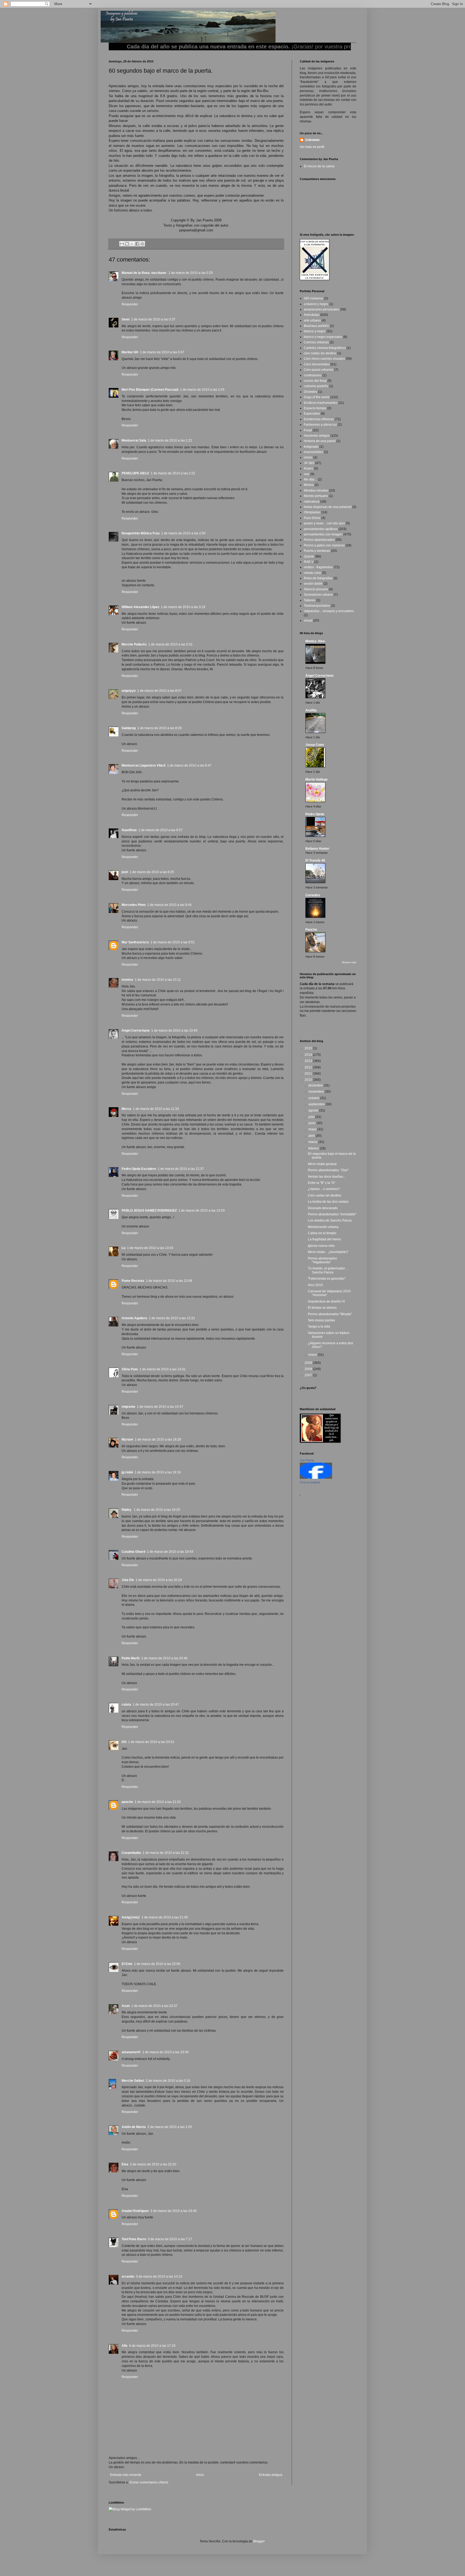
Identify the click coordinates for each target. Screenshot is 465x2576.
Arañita (311, 710)
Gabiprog (129, 728)
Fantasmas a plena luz (320, 425)
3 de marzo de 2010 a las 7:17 (170, 2239)
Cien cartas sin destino (325, 1195)
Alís (125, 2346)
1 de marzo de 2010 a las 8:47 (189, 765)
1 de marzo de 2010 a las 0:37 (153, 319)
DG (124, 1742)
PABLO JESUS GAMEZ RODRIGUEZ (149, 1211)
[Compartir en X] (132, 244)
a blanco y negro (316, 304)
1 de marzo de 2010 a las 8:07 (159, 691)
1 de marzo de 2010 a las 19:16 (158, 1472)
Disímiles (311, 392)
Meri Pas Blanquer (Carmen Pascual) (150, 390)
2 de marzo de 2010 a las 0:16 (168, 2081)
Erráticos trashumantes (321, 403)
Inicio (200, 2475)
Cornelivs (313, 895)
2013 (309, 1061)
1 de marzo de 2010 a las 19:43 (170, 1552)
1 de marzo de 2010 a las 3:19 (183, 607)
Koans (309, 468)
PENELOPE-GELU (135, 473)
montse (127, 980)
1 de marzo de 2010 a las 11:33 (156, 1109)
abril (312, 1136)
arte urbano (312, 320)
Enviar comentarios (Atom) (149, 2482)
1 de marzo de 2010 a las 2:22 (173, 473)
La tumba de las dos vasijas (328, 1202)
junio (312, 1123)
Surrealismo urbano (318, 595)
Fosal (308, 430)
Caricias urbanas (316, 342)
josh (125, 872)
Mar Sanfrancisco (135, 942)
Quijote (309, 556)
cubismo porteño (316, 386)
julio (312, 1117)
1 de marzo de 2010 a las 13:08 (169, 1281)
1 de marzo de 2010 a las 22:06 (157, 1964)
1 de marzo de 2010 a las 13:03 (202, 1211)
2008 (309, 1369)
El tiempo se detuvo (322, 1308)
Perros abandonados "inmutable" (332, 1214)
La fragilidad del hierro (324, 1239)
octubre (314, 1098)
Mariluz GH (130, 352)
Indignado (311, 447)
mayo (313, 1129)
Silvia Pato (130, 1369)
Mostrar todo (349, 962)
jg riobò (127, 1472)
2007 (309, 1375)
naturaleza (312, 502)
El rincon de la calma (319, 166)
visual (308, 620)
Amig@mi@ (131, 1917)
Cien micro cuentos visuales (324, 359)
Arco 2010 (315, 1285)
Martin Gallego (316, 779)
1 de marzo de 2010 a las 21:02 (158, 1802)
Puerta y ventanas (317, 551)
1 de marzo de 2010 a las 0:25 (191, 273)
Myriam (127, 1439)
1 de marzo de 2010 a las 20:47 (156, 1705)
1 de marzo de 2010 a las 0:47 (162, 352)
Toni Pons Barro (134, 2239)
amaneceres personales (322, 309)
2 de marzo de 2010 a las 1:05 (170, 2127)
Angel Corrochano (136, 1031)
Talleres (310, 600)
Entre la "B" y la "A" (322, 1183)
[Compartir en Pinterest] (142, 244)
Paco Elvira (312, 518)
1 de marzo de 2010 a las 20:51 (151, 1742)
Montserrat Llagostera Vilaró (144, 765)
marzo (313, 1142)
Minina (309, 485)
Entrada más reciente (126, 2475)
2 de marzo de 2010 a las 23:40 (174, 2211)
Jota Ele (128, 1580)
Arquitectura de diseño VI (326, 1301)
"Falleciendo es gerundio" (327, 1279)
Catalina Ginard (133, 1552)
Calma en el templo (322, 1233)
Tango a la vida (319, 1326)
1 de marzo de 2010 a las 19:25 (157, 1510)
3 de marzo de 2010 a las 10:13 (159, 2277)
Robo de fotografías (318, 578)
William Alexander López (140, 607)
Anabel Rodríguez (135, 2211)
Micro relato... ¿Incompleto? (328, 1252)
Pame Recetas (133, 1281)
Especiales (312, 414)
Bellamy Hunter (317, 849)
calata (126, 1705)
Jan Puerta (307, 1460)
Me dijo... (310, 479)
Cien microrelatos (317, 364)
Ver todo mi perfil (312, 147)
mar (307, 474)
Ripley (127, 1510)
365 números (313, 298)
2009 (309, 1363)
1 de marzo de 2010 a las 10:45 (174, 1031)
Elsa (125, 2164)
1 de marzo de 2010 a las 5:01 (170, 644)
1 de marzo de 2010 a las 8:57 (161, 830)
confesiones (313, 375)
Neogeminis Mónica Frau (141, 533)
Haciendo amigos (317, 436)
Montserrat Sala (134, 440)
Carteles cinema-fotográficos (325, 348)
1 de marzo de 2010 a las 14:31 (163, 1369)
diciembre (316, 1085)
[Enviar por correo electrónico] (122, 244)
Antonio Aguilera (134, 1318)
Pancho (311, 930)
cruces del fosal (315, 381)
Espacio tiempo (315, 408)
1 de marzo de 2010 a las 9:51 (173, 942)
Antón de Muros (134, 2127)
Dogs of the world (317, 397)
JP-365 (309, 463)
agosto (314, 1110)
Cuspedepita (131, 1853)
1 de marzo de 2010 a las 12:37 (181, 1169)
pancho (127, 1802)
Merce (126, 1109)
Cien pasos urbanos (319, 370)
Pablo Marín (131, 1658)
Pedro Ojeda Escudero (139, 1169)
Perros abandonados (319, 540)
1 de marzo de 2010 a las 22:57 (154, 2006)
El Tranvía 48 (315, 860)
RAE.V (309, 562)
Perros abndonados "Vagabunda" (322, 1260)
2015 (309, 1048)
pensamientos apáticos (321, 529)
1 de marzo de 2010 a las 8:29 (159, 728)
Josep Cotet (315, 745)
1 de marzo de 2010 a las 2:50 (183, 533)
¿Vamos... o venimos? (324, 1189)
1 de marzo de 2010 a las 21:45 (165, 1917)
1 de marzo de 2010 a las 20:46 (164, 1658)
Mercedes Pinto (134, 905)
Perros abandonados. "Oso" (328, 1170)
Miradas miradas (316, 491)
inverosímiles (313, 452)
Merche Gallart (133, 2081)
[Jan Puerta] (316, 1478)
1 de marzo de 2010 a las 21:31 (166, 1853)
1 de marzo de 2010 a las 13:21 (172, 1318)
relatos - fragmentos (318, 567)
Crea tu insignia (310, 1482)
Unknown (312, 140)
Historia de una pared (320, 441)
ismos (308, 457)
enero (313, 1355)
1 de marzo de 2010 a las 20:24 (159, 1580)
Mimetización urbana (323, 1227)
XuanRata (129, 830)
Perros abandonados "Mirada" (330, 1314)
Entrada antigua (271, 2475)
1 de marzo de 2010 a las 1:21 (170, 440)
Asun (126, 2006)
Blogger (259, 2541)
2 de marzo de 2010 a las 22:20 (153, 2164)
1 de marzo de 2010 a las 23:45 (165, 2052)
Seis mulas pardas (321, 1320)
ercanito (128, 2277)
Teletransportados (317, 606)
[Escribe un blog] (127, 244)
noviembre (317, 1092)
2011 (309, 1074)
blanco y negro (315, 331)
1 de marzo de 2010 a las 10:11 (158, 980)
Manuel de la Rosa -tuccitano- (144, 273)
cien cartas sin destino (320, 353)
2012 (309, 1067)
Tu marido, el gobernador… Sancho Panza (328, 1270)
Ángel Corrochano (319, 676)
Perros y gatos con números (324, 545)
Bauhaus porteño (316, 326)
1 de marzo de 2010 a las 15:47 (160, 1407)
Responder (130, 304)
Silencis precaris (316, 589)
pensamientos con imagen (323, 534)
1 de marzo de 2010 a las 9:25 (152, 872)
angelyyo (129, 691)
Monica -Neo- (316, 641)
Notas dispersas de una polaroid (328, 507)
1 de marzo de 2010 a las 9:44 (169, 905)
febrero (314, 1148)
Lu (124, 1248)
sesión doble (313, 584)
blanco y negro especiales (323, 337)
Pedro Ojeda (315, 814)
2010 (309, 1080)
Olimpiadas (312, 512)
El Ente (127, 1964)
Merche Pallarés (134, 644)
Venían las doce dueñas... (327, 1177)
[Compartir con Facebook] (137, 244)
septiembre (317, 1104)
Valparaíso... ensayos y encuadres (329, 611)
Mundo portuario (316, 496)
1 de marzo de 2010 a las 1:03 (202, 390)
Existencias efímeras (319, 419)
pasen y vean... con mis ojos (324, 523)
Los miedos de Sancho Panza (330, 1220)
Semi (126, 319)
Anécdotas (312, 315)
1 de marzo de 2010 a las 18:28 (158, 1439)
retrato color (313, 573)
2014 (309, 1055)
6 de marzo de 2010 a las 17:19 (152, 2346)
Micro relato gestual (322, 1164)
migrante (128, 1407)
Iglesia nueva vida (321, 1246)
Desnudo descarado (323, 1208)
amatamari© (131, 2052)
